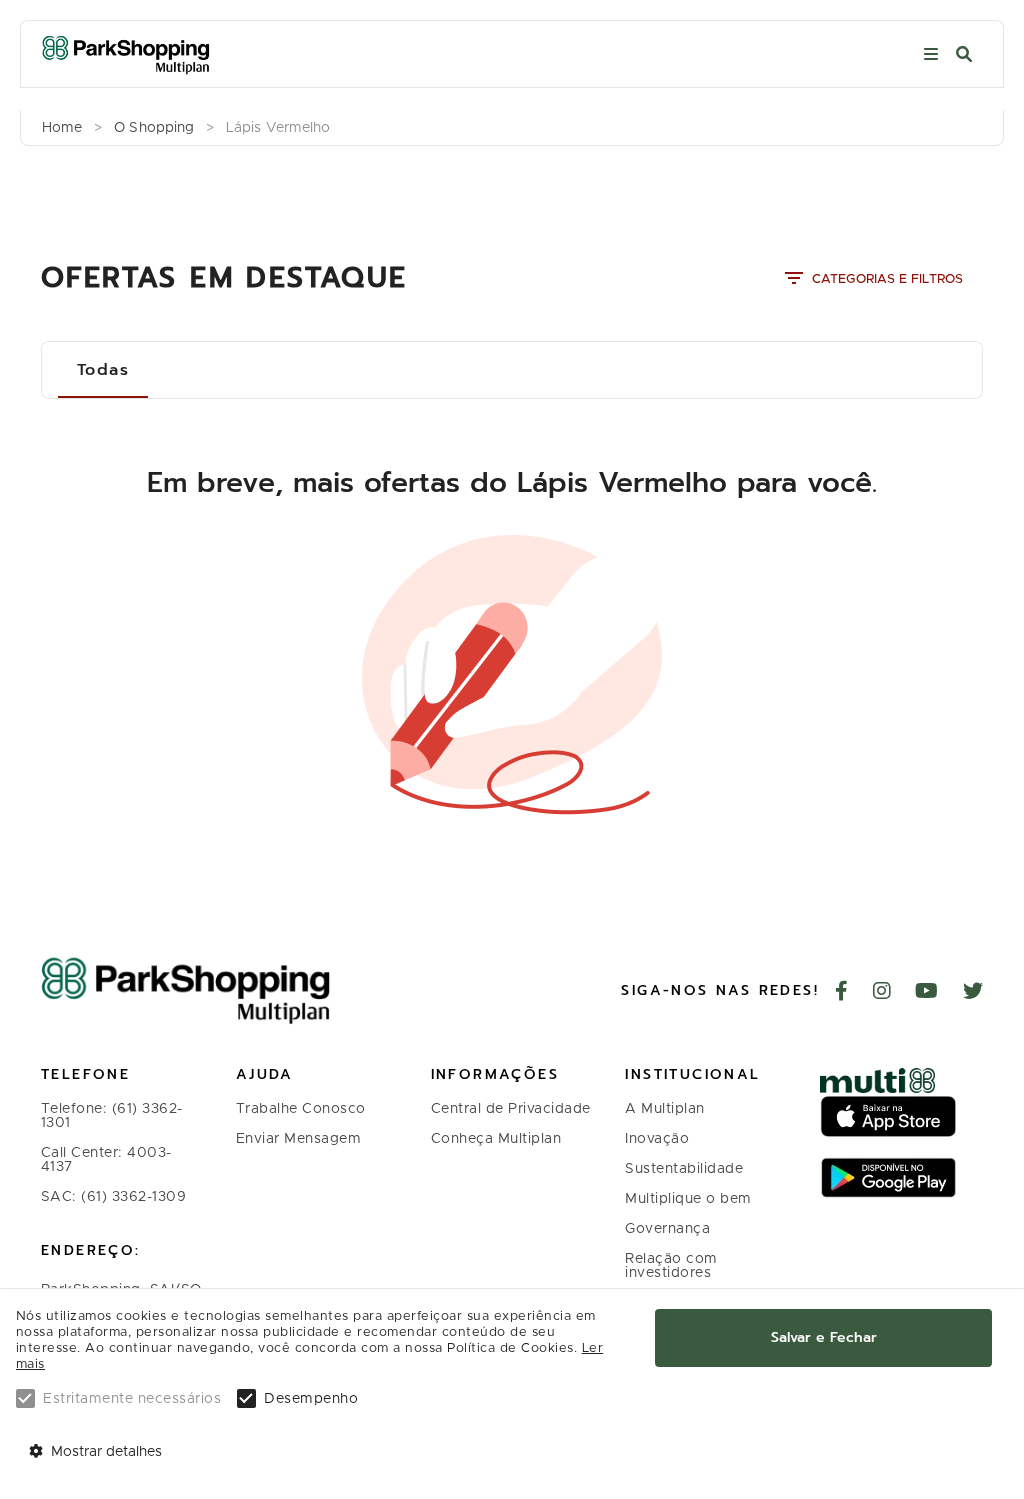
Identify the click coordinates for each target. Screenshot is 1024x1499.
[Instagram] (882, 993)
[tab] (103, 370)
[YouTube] (927, 993)
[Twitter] (973, 993)
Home (62, 128)
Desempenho (311, 1399)
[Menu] (931, 54)
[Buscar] (964, 54)
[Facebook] (842, 993)
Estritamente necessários (132, 1399)
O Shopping (154, 128)
